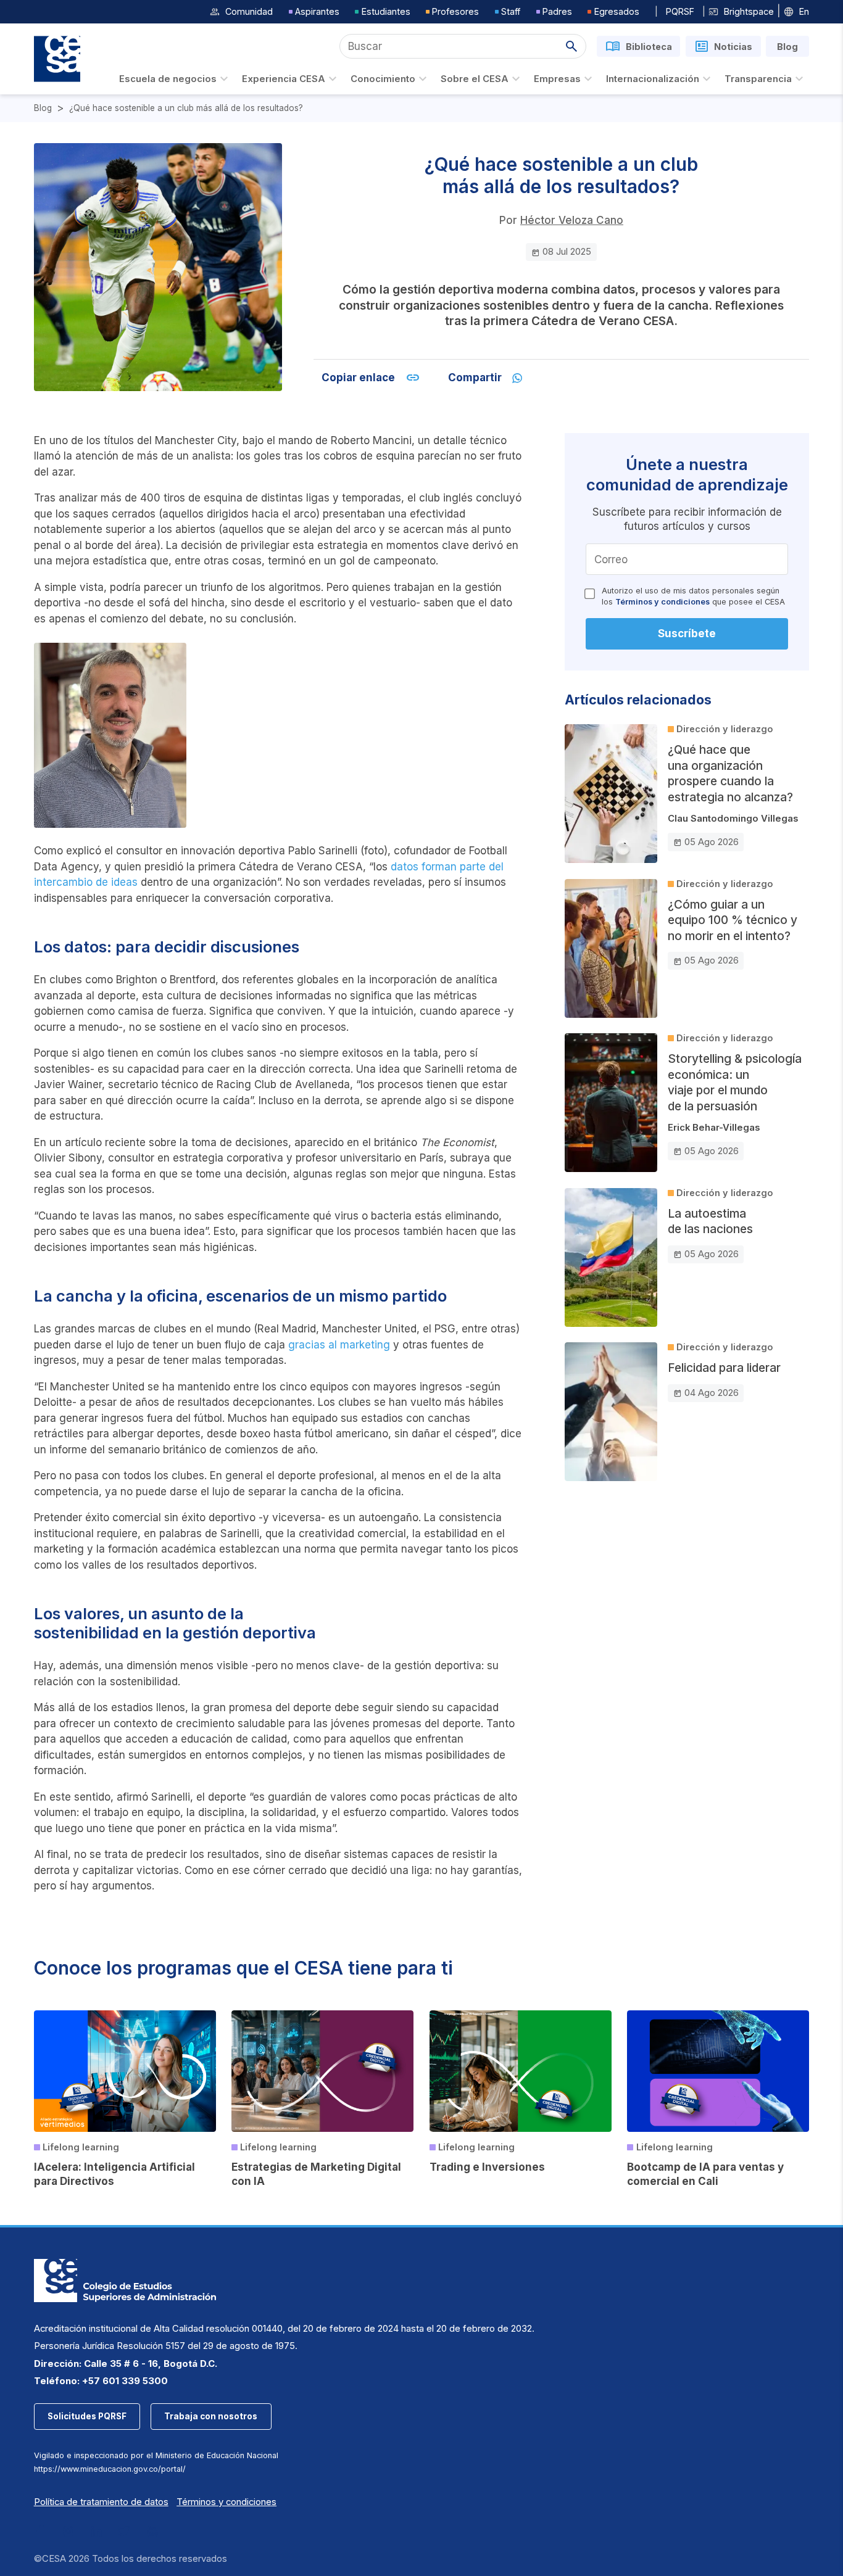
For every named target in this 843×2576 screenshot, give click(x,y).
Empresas (557, 79)
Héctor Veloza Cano (572, 220)
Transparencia (758, 79)
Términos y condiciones (662, 602)
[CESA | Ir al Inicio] (57, 59)
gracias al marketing (339, 1345)
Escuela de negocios (168, 79)
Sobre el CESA (475, 79)
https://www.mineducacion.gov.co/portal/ (110, 2469)
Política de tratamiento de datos (101, 2502)
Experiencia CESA (284, 79)
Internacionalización (653, 79)
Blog (43, 108)
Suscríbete (687, 634)
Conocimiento (383, 79)
